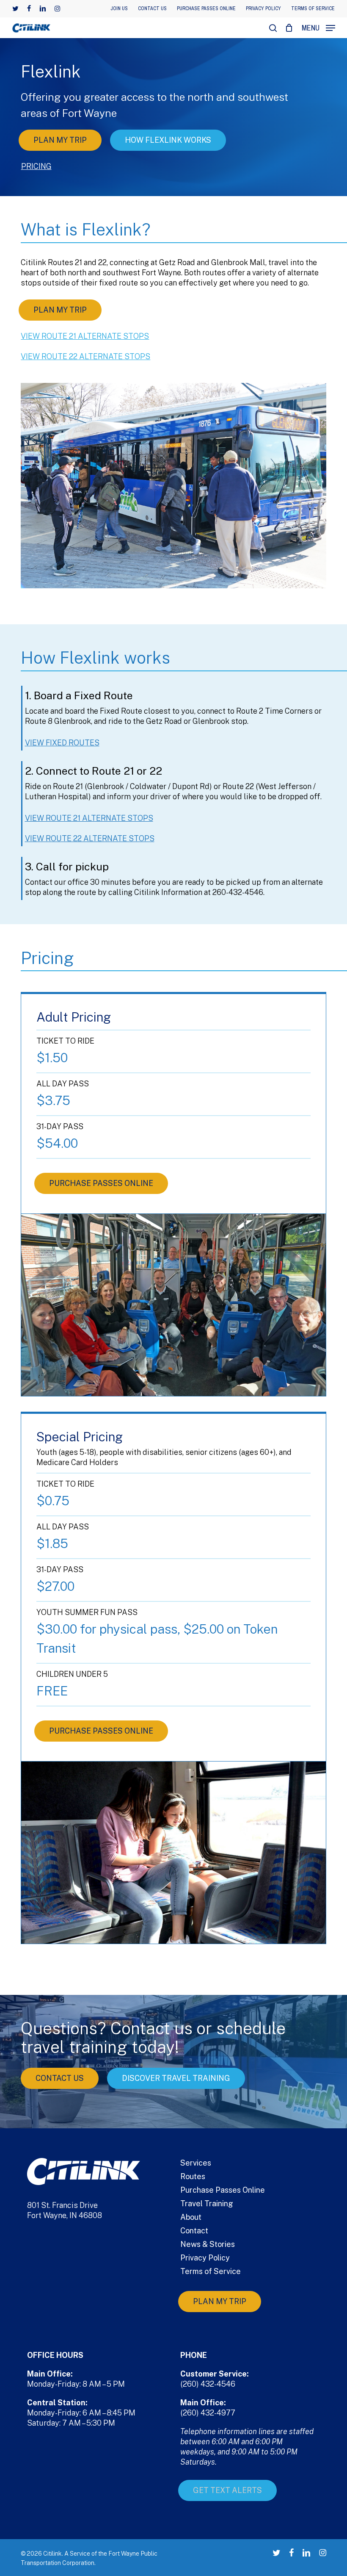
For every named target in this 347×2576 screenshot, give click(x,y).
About (191, 2217)
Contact (194, 2231)
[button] (318, 27)
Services (196, 2163)
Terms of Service (211, 2271)
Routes (193, 2176)
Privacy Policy (205, 2258)
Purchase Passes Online (223, 2190)
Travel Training (207, 2203)
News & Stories (208, 2244)
